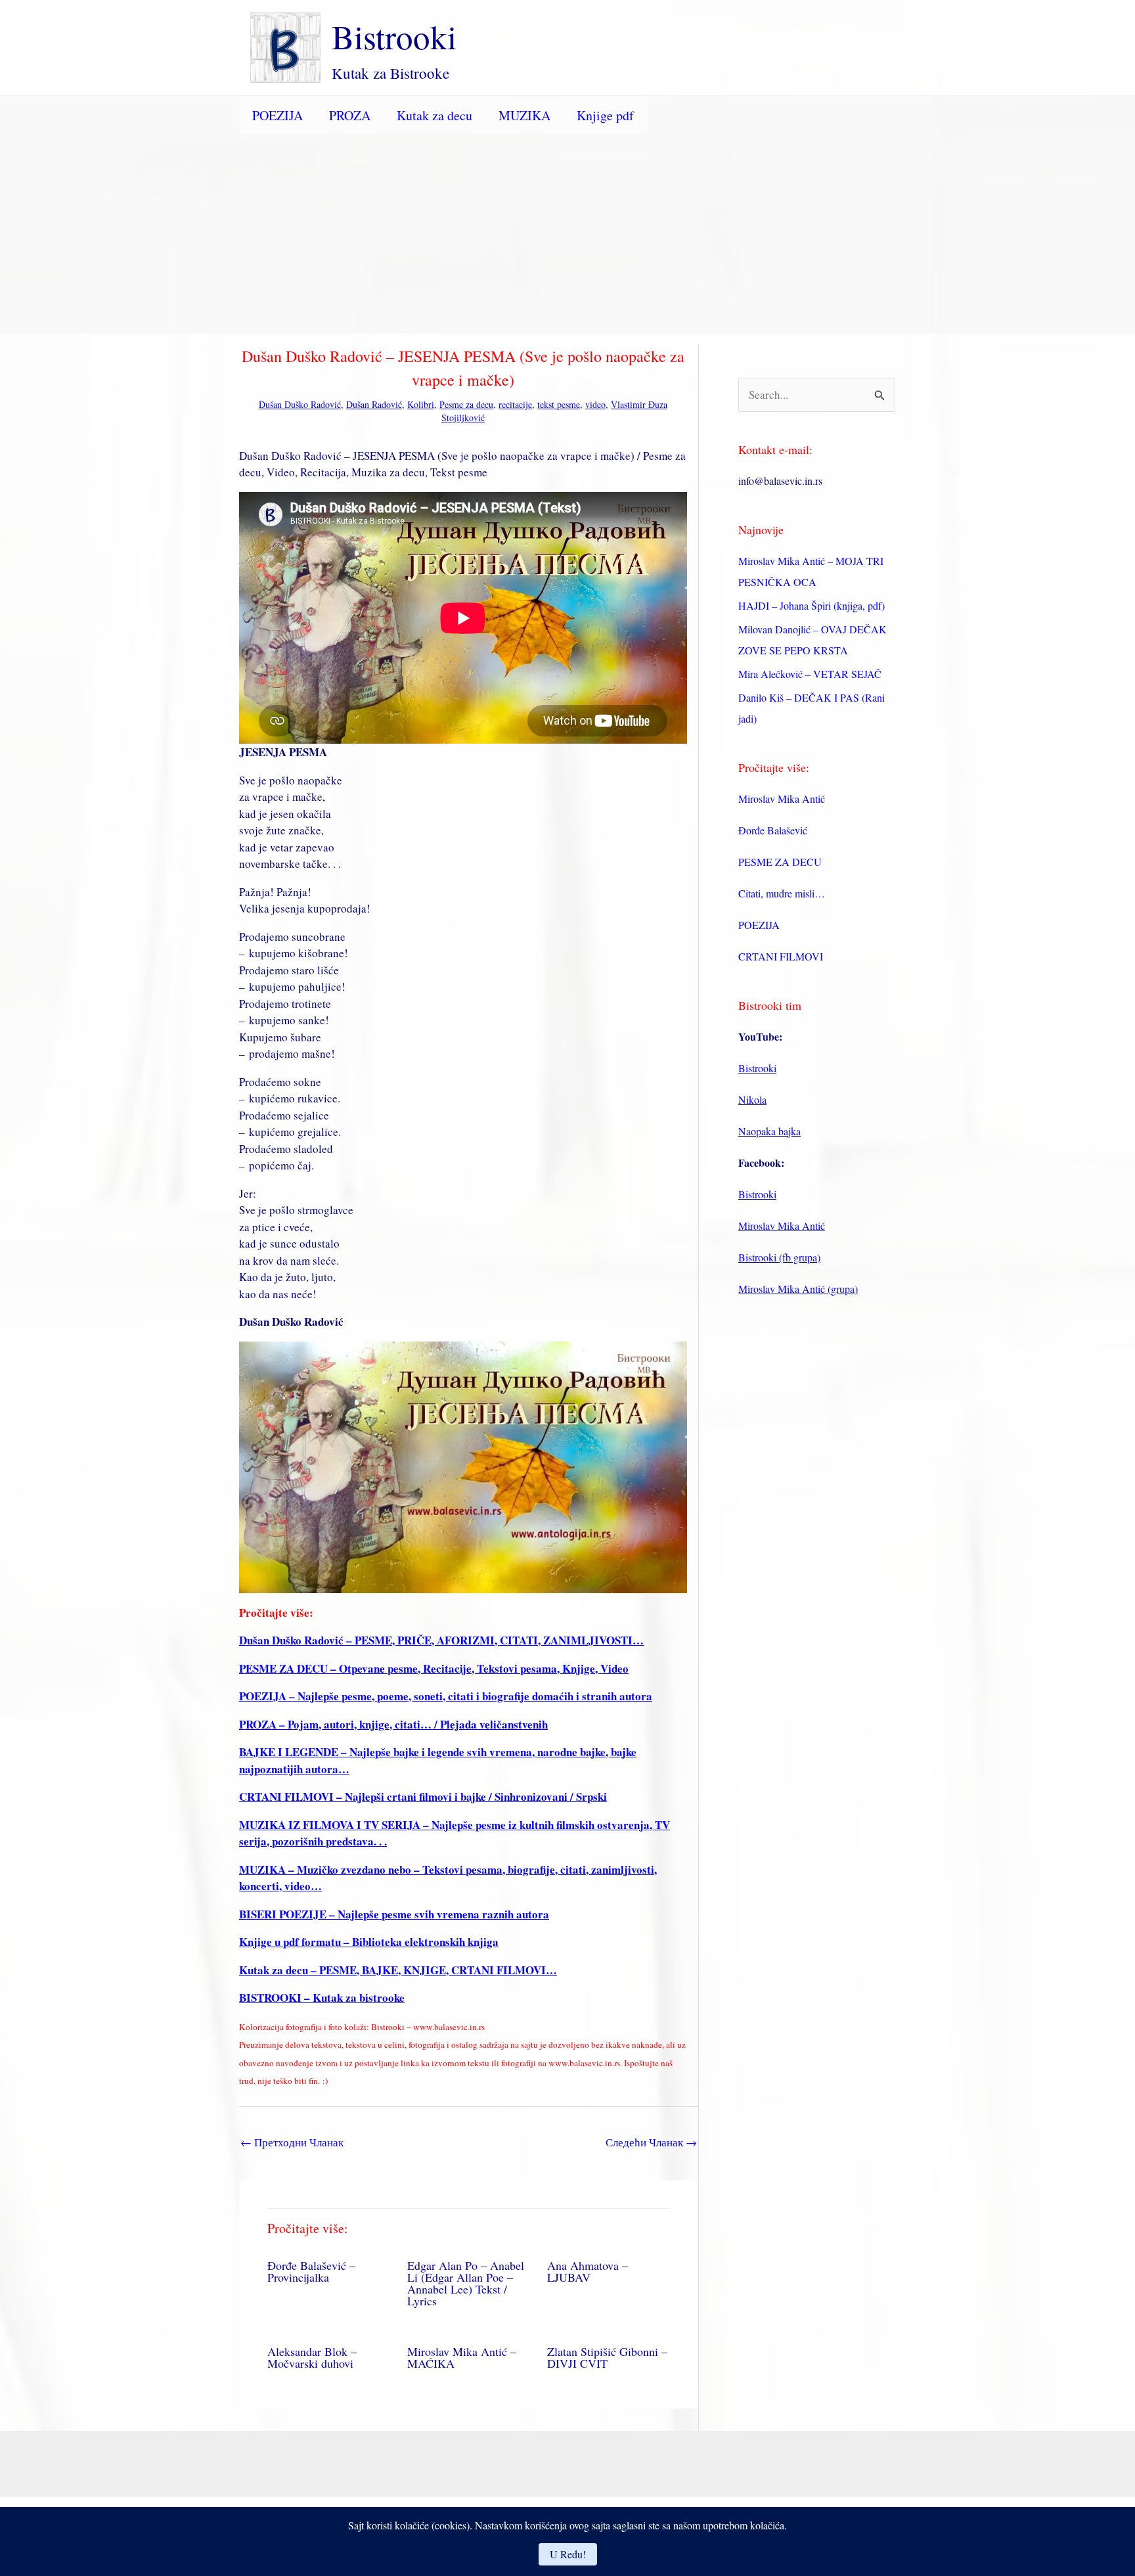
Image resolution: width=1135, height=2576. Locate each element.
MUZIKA (524, 115)
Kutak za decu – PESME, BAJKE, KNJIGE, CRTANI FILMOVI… (398, 1970)
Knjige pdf (605, 115)
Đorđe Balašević (773, 830)
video (595, 404)
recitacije (515, 404)
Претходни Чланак (292, 2142)
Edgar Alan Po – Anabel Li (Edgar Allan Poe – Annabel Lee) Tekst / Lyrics (466, 2283)
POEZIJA (278, 115)
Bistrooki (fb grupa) (779, 1257)
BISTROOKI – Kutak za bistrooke (322, 1998)
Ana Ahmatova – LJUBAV (588, 2271)
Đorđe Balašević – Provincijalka (311, 2271)
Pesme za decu (466, 404)
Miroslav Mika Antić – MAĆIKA (462, 2357)
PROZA (350, 115)
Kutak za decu (434, 115)
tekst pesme (559, 404)
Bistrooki (394, 36)
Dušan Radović (374, 404)
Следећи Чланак (651, 2142)
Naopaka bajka (769, 1131)
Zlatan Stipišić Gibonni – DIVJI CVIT (607, 2357)
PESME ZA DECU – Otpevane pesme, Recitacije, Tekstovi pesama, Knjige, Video (434, 1668)
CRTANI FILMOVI (781, 956)
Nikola (752, 1099)
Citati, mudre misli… (782, 893)
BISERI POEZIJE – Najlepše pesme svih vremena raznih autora (394, 1914)
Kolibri (421, 404)
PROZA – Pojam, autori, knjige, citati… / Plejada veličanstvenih (393, 1724)
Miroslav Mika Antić (782, 799)
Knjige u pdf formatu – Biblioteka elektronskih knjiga (369, 1942)
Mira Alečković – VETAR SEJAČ (810, 674)
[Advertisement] (567, 234)
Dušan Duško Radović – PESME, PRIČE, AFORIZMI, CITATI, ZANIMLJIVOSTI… (441, 1640)
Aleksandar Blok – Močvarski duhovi (312, 2357)
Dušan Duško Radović (300, 404)
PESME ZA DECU (780, 862)
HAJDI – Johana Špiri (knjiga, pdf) (812, 605)
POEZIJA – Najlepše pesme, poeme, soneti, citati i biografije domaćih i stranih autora (446, 1696)
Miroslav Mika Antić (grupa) (798, 1289)
